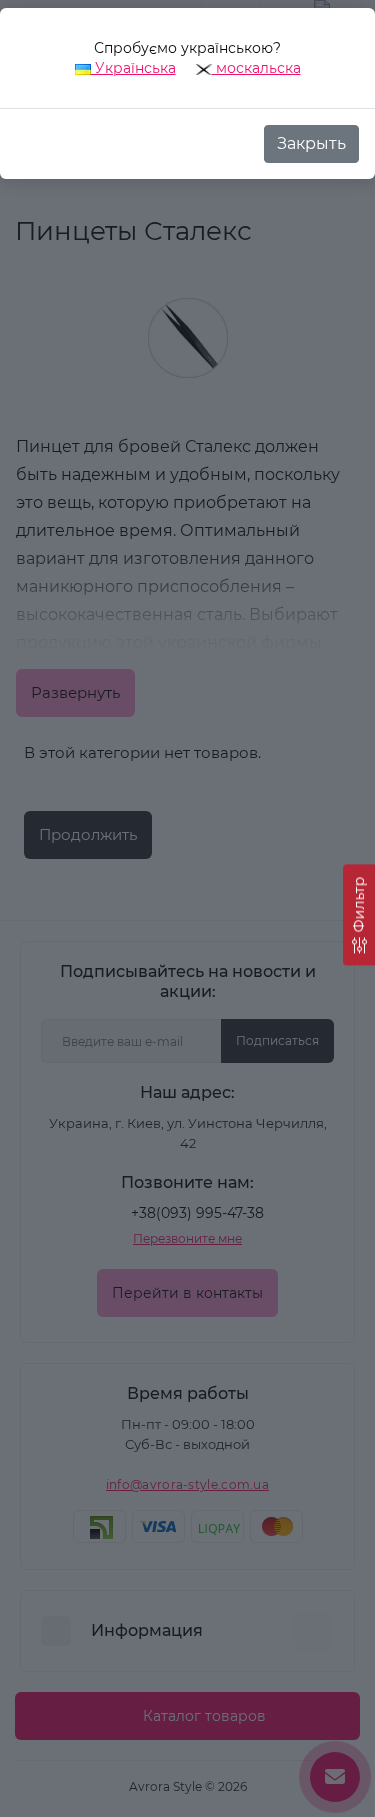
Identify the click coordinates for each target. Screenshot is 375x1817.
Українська (133, 68)
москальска (256, 68)
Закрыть (311, 143)
